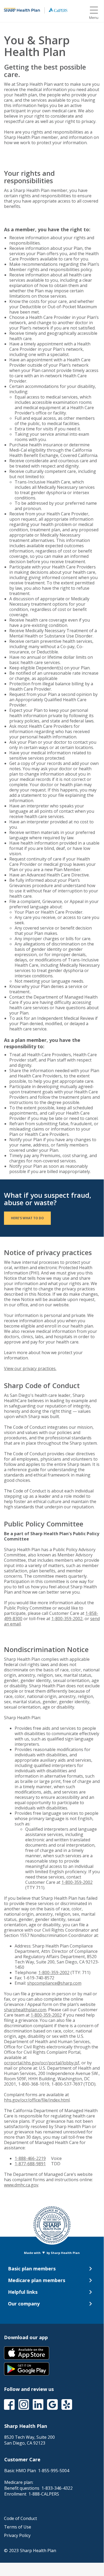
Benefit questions (38, 2488)
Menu (94, 18)
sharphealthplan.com (25, 2010)
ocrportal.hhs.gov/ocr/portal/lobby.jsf (42, 2063)
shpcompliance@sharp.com (54, 1983)
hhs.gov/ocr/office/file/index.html (37, 2100)
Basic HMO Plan (37, 2471)
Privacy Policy (17, 2535)
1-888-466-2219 (30, 2158)
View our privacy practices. (30, 1368)
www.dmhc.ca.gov (21, 2185)
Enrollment (32, 2494)
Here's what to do (27, 1218)
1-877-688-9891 (30, 2164)
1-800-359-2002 (67, 1619)
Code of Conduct (20, 2518)
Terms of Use (18, 2527)
